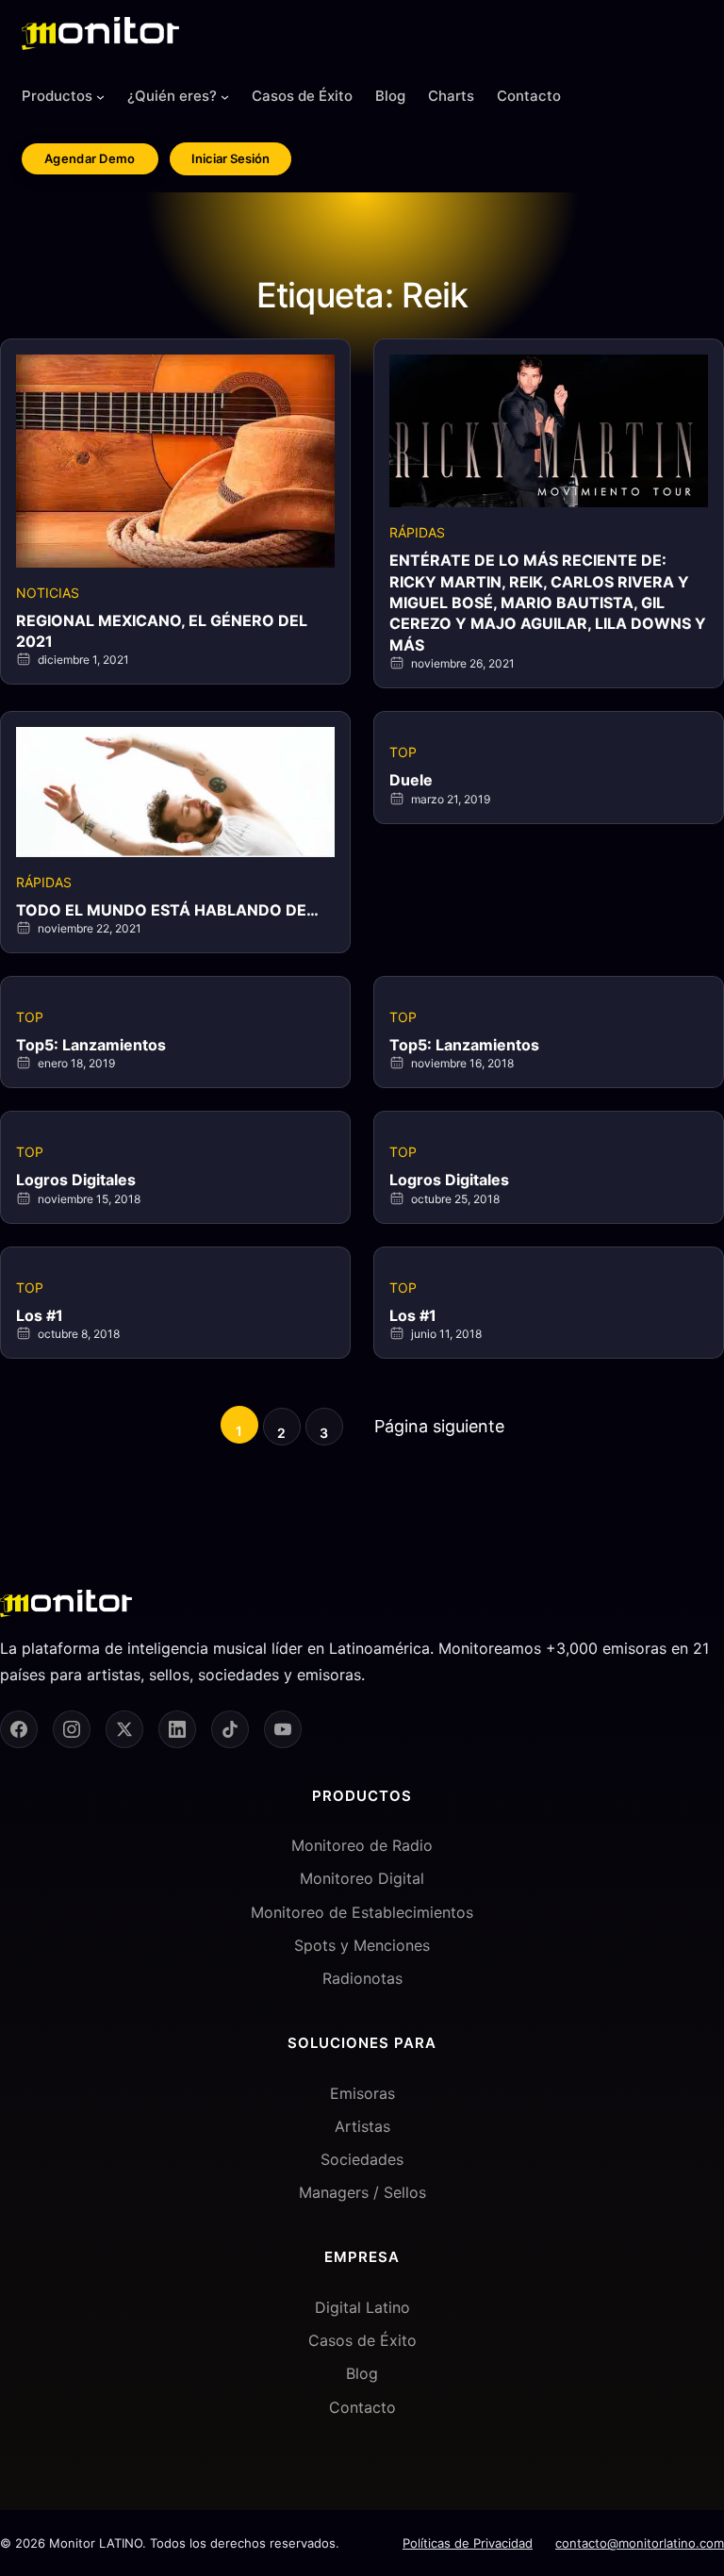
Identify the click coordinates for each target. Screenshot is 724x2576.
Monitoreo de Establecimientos (362, 1912)
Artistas (362, 2126)
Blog (362, 2373)
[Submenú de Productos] (100, 97)
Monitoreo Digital (362, 1878)
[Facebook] (19, 1729)
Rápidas (417, 532)
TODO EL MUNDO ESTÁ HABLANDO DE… (167, 910)
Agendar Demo (90, 158)
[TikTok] (230, 1729)
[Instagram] (72, 1729)
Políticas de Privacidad (468, 2543)
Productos (57, 96)
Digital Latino (362, 2307)
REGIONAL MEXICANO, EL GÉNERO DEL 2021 (162, 631)
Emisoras (362, 2093)
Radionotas (362, 1978)
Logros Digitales (76, 1180)
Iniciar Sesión (230, 158)
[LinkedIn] (177, 1729)
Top (403, 752)
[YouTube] (283, 1729)
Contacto (362, 2407)
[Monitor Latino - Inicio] (100, 33)
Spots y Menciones (362, 1945)
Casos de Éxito (362, 2340)
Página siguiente (439, 1426)
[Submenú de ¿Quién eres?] (225, 97)
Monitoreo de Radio (362, 1845)
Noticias (48, 593)
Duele (411, 780)
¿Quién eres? (172, 96)
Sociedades (362, 2159)
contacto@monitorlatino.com (640, 2543)
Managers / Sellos (362, 2192)
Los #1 (40, 1315)
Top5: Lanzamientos (91, 1045)
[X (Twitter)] (124, 1729)
